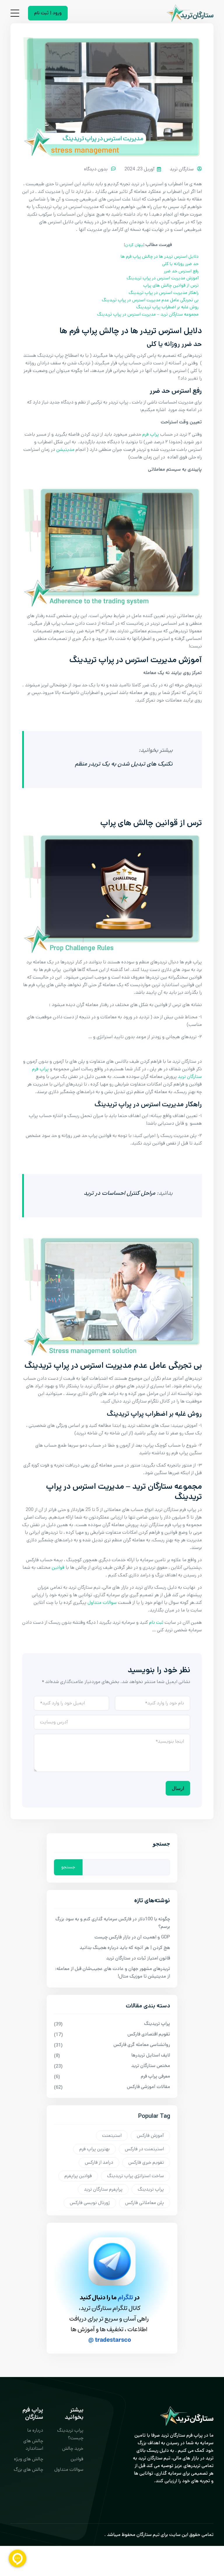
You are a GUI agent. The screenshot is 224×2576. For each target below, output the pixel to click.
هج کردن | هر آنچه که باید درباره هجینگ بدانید (125, 1948)
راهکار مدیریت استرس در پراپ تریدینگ (164, 293)
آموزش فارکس (150, 2136)
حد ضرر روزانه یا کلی (180, 264)
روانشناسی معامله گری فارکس (142, 2045)
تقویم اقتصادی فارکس (149, 2034)
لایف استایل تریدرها (151, 2055)
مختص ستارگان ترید (151, 2066)
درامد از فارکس (99, 2162)
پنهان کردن (134, 245)
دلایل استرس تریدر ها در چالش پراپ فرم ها (160, 257)
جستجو (161, 1845)
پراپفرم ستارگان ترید (103, 2189)
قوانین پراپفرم (78, 2176)
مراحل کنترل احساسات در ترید (119, 1193)
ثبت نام (156, 1622)
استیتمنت (112, 2136)
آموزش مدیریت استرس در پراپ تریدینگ (163, 278)
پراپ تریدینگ (157, 2024)
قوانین (58, 1567)
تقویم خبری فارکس (146, 2162)
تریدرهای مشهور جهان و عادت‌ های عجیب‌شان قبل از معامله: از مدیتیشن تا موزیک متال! (113, 1972)
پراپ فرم (151, 434)
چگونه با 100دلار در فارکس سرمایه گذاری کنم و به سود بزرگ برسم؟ (113, 1923)
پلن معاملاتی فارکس (145, 2203)
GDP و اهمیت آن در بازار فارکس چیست (132, 1937)
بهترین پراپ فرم (94, 2149)
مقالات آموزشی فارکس (148, 2087)
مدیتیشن (65, 450)
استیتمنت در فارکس (144, 2149)
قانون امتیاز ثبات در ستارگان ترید (138, 1958)
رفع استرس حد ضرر (181, 271)
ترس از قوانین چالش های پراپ (171, 285)
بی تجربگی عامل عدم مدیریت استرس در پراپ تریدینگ (150, 300)
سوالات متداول (102, 1603)
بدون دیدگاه (96, 169)
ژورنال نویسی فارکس (90, 2203)
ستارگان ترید (182, 169)
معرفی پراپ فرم (155, 2076)
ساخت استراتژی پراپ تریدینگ (135, 2176)
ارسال (178, 1788)
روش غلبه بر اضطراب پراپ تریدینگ (167, 307)
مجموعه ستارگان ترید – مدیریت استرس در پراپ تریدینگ (148, 314)
